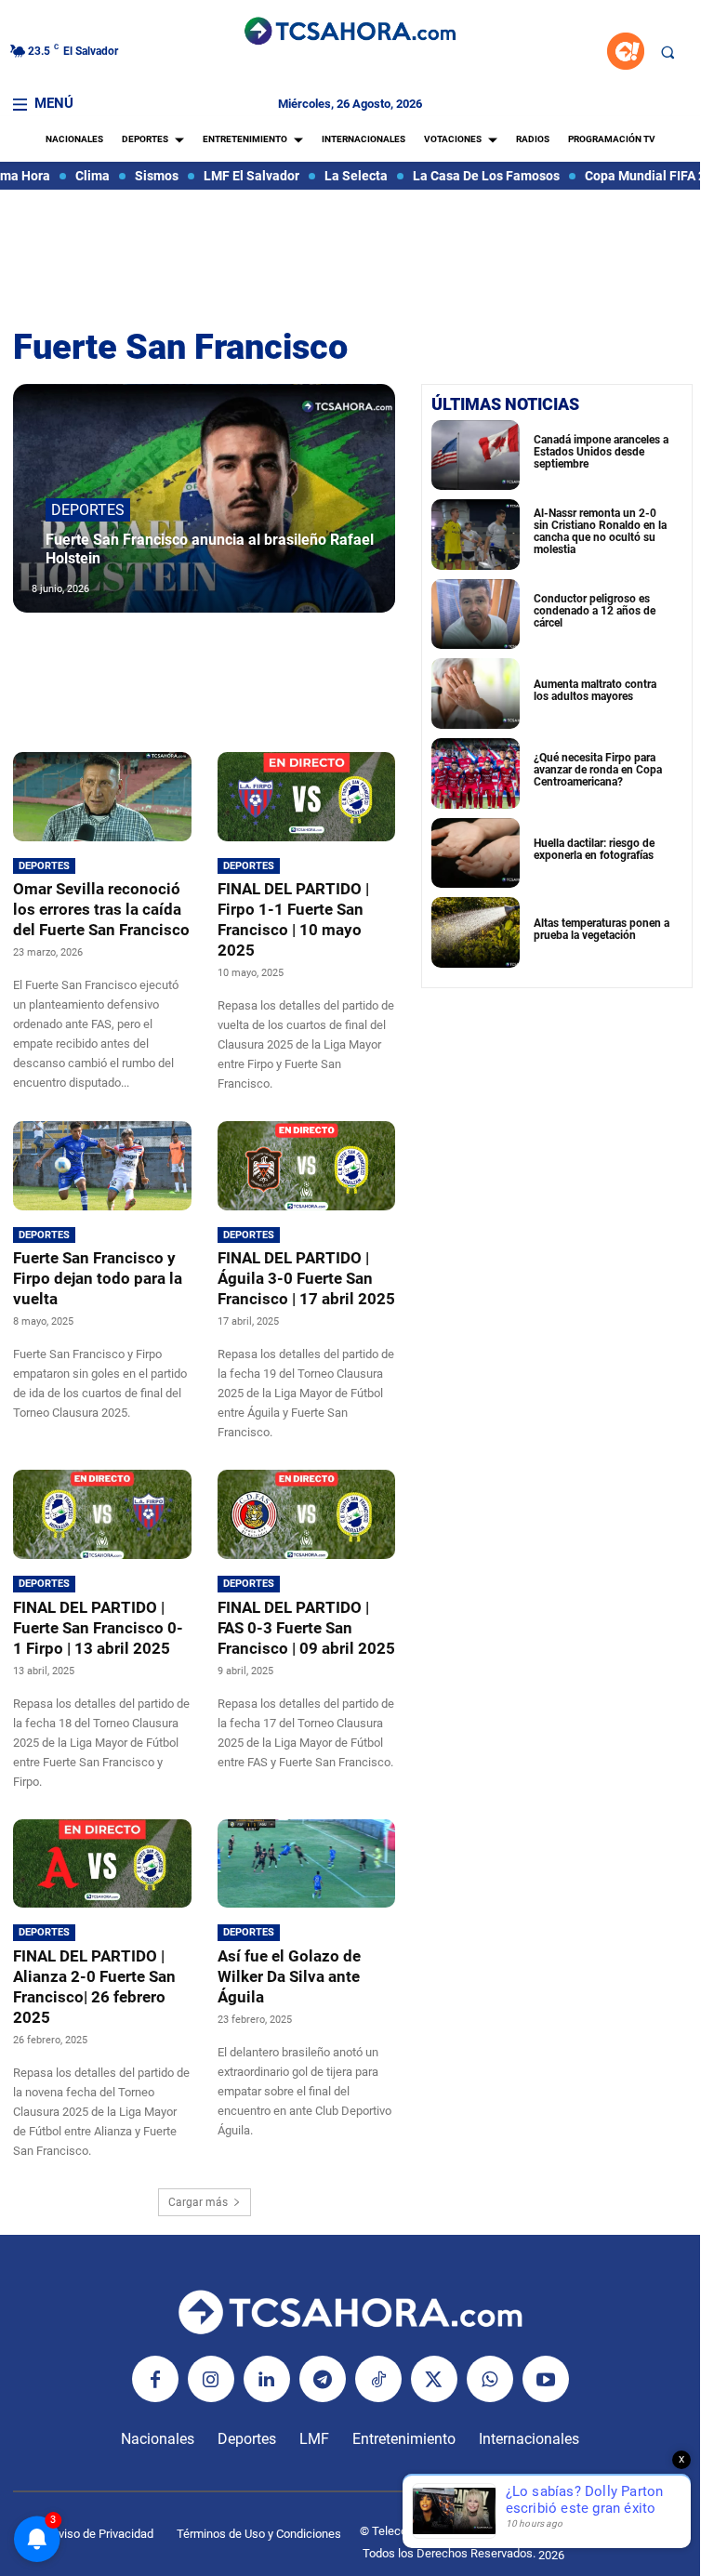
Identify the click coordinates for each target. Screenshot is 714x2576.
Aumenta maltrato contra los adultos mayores (595, 690)
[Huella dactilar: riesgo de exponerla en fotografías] (476, 853)
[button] (668, 52)
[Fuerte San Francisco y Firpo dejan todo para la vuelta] (102, 1166)
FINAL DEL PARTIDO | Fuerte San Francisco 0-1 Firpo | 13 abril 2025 (98, 1628)
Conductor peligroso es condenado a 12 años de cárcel (595, 611)
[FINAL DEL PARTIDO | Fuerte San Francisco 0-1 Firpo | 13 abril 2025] (102, 1514)
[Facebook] (155, 2379)
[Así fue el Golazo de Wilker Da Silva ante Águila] (307, 1864)
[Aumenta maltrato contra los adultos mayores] (476, 694)
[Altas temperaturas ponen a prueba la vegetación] (476, 932)
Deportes (88, 510)
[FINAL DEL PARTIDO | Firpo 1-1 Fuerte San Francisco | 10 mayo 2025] (307, 797)
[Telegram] (323, 2379)
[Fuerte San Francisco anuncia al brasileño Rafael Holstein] (204, 499)
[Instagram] (211, 2379)
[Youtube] (546, 2379)
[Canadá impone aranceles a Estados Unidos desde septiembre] (476, 456)
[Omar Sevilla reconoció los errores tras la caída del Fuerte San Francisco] (102, 797)
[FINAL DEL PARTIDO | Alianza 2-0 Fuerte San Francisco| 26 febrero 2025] (102, 1864)
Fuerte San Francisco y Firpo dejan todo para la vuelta (98, 1278)
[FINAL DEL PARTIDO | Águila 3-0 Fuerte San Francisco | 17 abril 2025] (307, 1166)
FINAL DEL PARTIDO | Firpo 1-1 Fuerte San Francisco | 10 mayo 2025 (293, 919)
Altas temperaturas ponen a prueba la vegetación (602, 929)
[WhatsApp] (490, 2379)
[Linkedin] (267, 2379)
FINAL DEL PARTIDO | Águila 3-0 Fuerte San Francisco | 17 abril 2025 (306, 1278)
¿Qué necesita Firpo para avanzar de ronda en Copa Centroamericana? (598, 770)
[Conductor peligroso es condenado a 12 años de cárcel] (476, 614)
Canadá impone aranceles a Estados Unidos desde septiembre (601, 452)
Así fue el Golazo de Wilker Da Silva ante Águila (289, 1976)
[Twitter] (434, 2379)
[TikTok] (378, 2379)
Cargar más (198, 2202)
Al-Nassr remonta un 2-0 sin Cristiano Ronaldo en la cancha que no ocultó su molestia (600, 532)
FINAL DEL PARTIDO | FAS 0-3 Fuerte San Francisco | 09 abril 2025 (306, 1628)
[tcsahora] (350, 33)
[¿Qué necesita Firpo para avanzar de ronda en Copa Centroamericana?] (476, 773)
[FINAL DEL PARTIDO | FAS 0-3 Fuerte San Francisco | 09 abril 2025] (307, 1514)
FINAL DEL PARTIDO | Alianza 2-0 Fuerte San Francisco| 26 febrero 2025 (94, 1987)
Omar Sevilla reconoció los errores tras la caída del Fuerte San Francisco (101, 909)
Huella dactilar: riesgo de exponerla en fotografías (594, 849)
